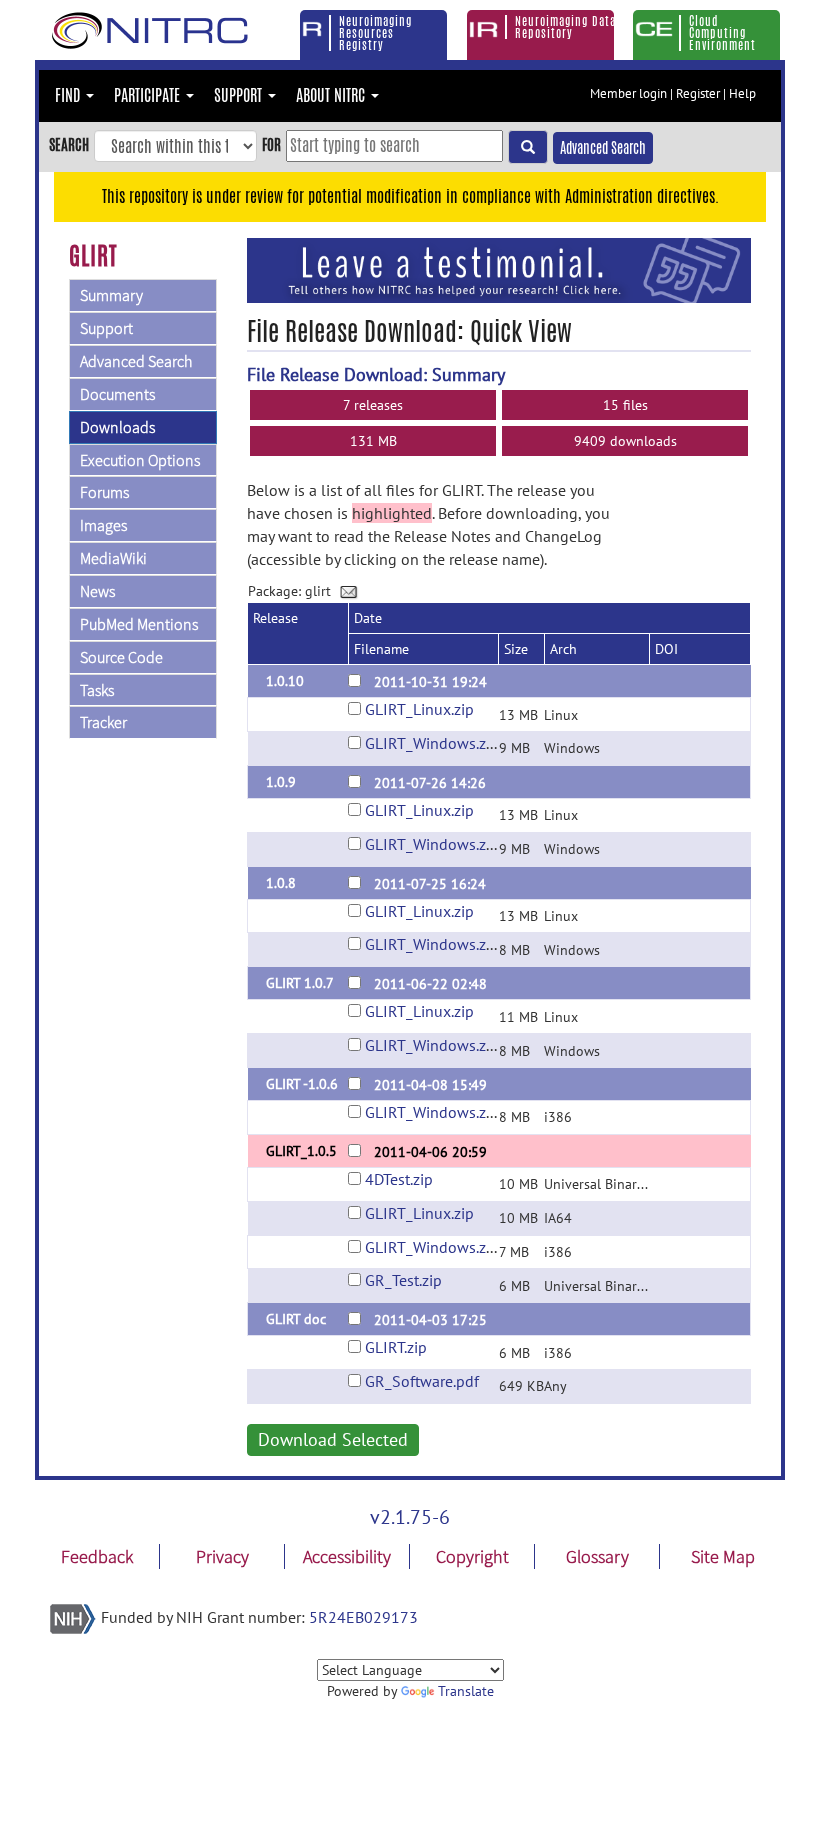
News (97, 591)
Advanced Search (603, 148)
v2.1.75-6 (410, 1517)
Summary (111, 295)
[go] (528, 147)
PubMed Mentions (139, 624)
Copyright (472, 1556)
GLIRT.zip (396, 1347)
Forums (104, 492)
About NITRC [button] (332, 95)
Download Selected (333, 1439)
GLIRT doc (296, 1319)
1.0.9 (281, 782)
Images (103, 525)
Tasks (97, 690)
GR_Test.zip (403, 1280)
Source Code (121, 657)
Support (106, 328)
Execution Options (140, 460)
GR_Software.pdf (422, 1381)
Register (698, 93)
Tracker (103, 722)
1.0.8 (281, 883)
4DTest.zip (399, 1179)
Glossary (597, 1556)
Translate (466, 1691)
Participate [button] (149, 95)
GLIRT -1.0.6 (302, 1084)
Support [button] (240, 95)
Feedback (97, 1556)
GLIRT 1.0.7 (300, 983)
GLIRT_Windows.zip (432, 743)
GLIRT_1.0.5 (301, 1151)
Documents (117, 394)
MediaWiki (113, 558)
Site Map (723, 1556)
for (271, 144)
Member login (628, 93)
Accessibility (347, 1556)
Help (742, 93)
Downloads (117, 427)
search (69, 144)
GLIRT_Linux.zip (419, 709)
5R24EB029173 (363, 1617)
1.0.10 (285, 681)
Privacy (222, 1556)
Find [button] (69, 95)
